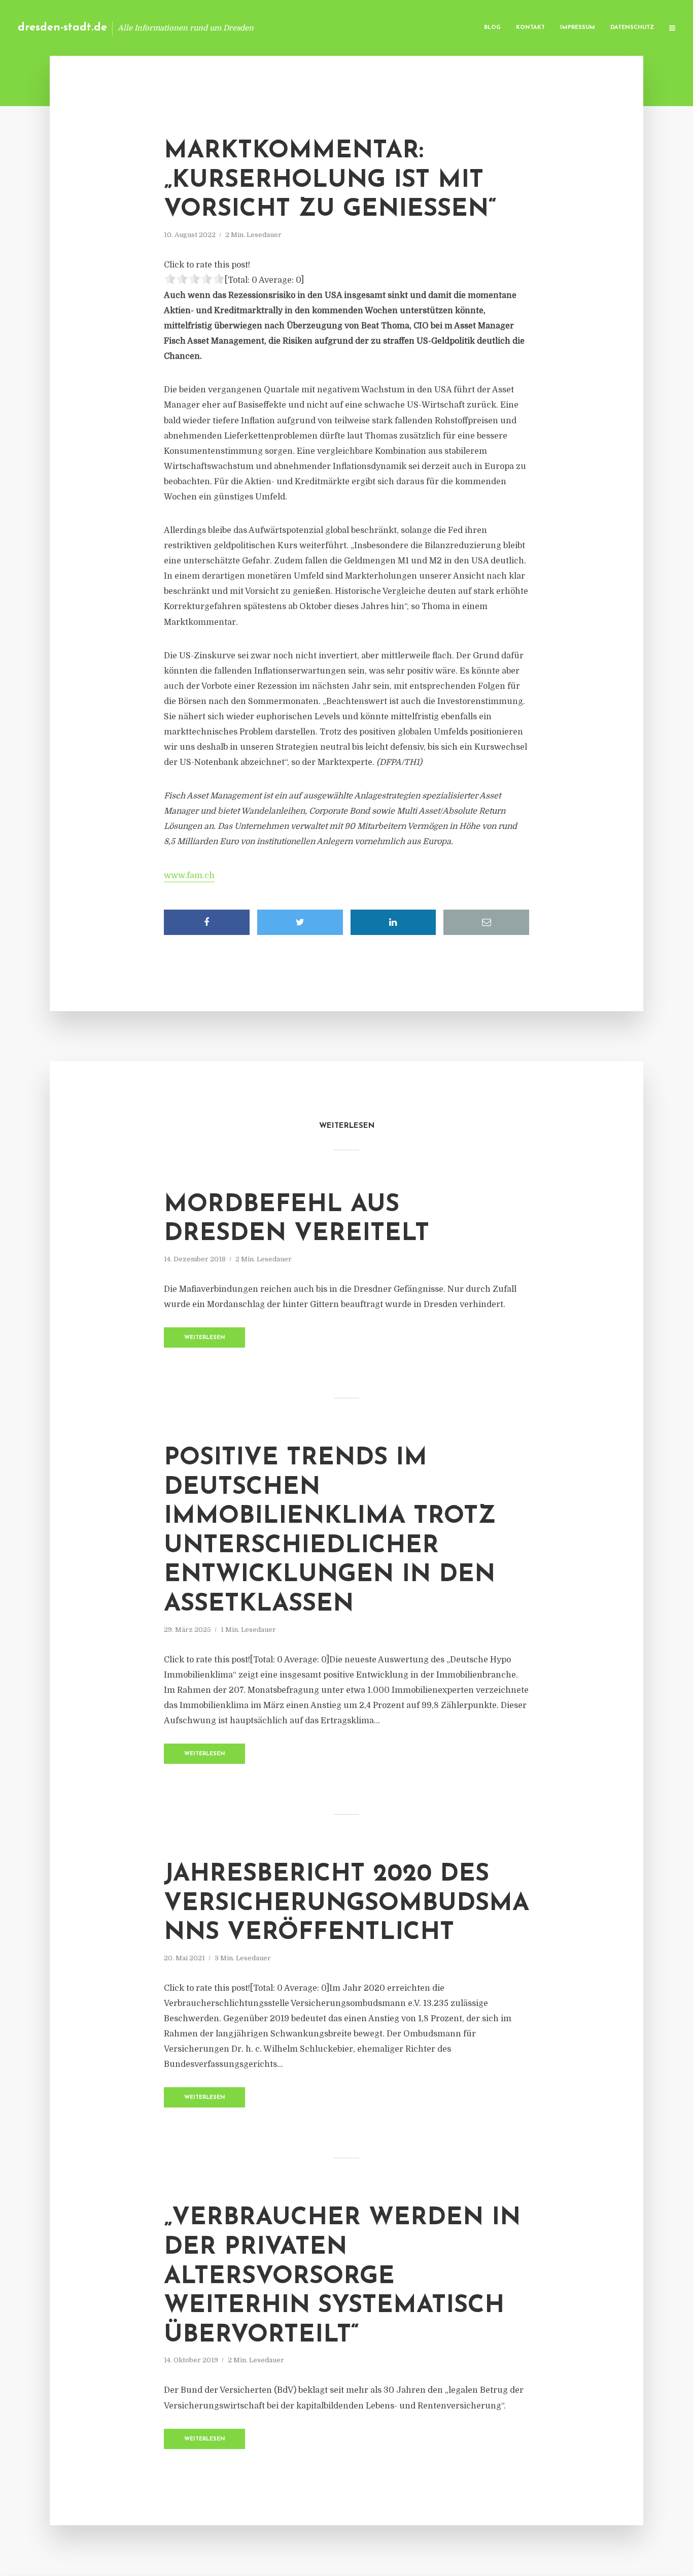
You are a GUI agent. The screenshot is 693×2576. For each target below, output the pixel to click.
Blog (492, 28)
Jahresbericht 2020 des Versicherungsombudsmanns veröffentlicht (346, 1904)
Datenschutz (632, 28)
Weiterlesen (205, 1338)
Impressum (578, 28)
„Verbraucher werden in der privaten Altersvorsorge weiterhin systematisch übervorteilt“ (342, 2277)
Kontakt (530, 28)
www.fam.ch (189, 876)
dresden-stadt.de (62, 28)
